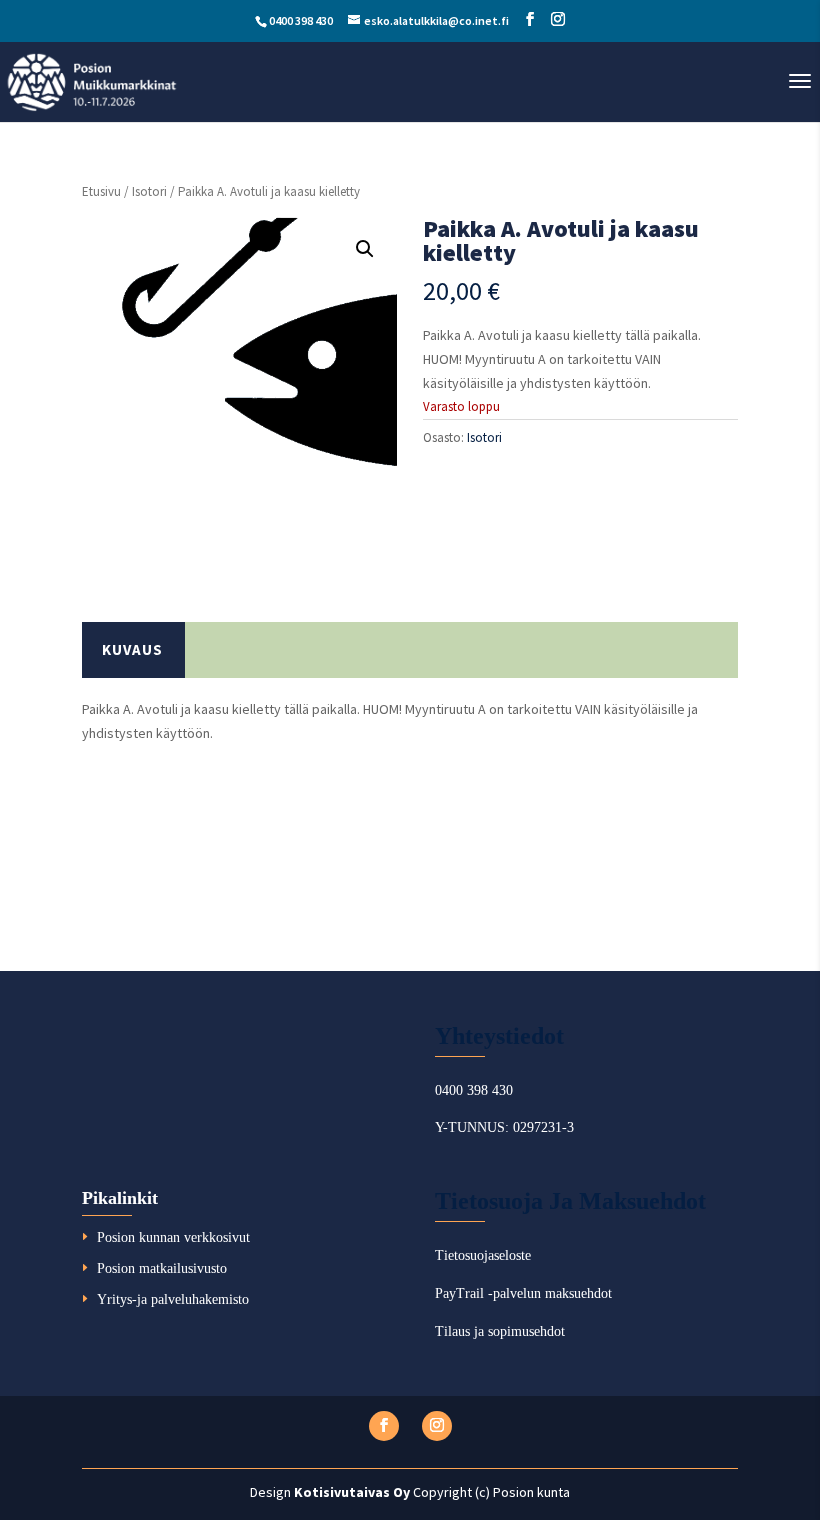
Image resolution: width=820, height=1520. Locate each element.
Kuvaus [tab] (132, 649)
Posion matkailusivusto (162, 1268)
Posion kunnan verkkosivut (173, 1237)
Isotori (149, 191)
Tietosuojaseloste (483, 1255)
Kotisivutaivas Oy (352, 1492)
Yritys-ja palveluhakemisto (173, 1299)
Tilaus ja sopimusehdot (500, 1331)
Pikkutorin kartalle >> (161, 828)
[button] (365, 249)
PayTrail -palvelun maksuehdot (523, 1293)
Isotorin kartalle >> (153, 894)
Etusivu (101, 191)
